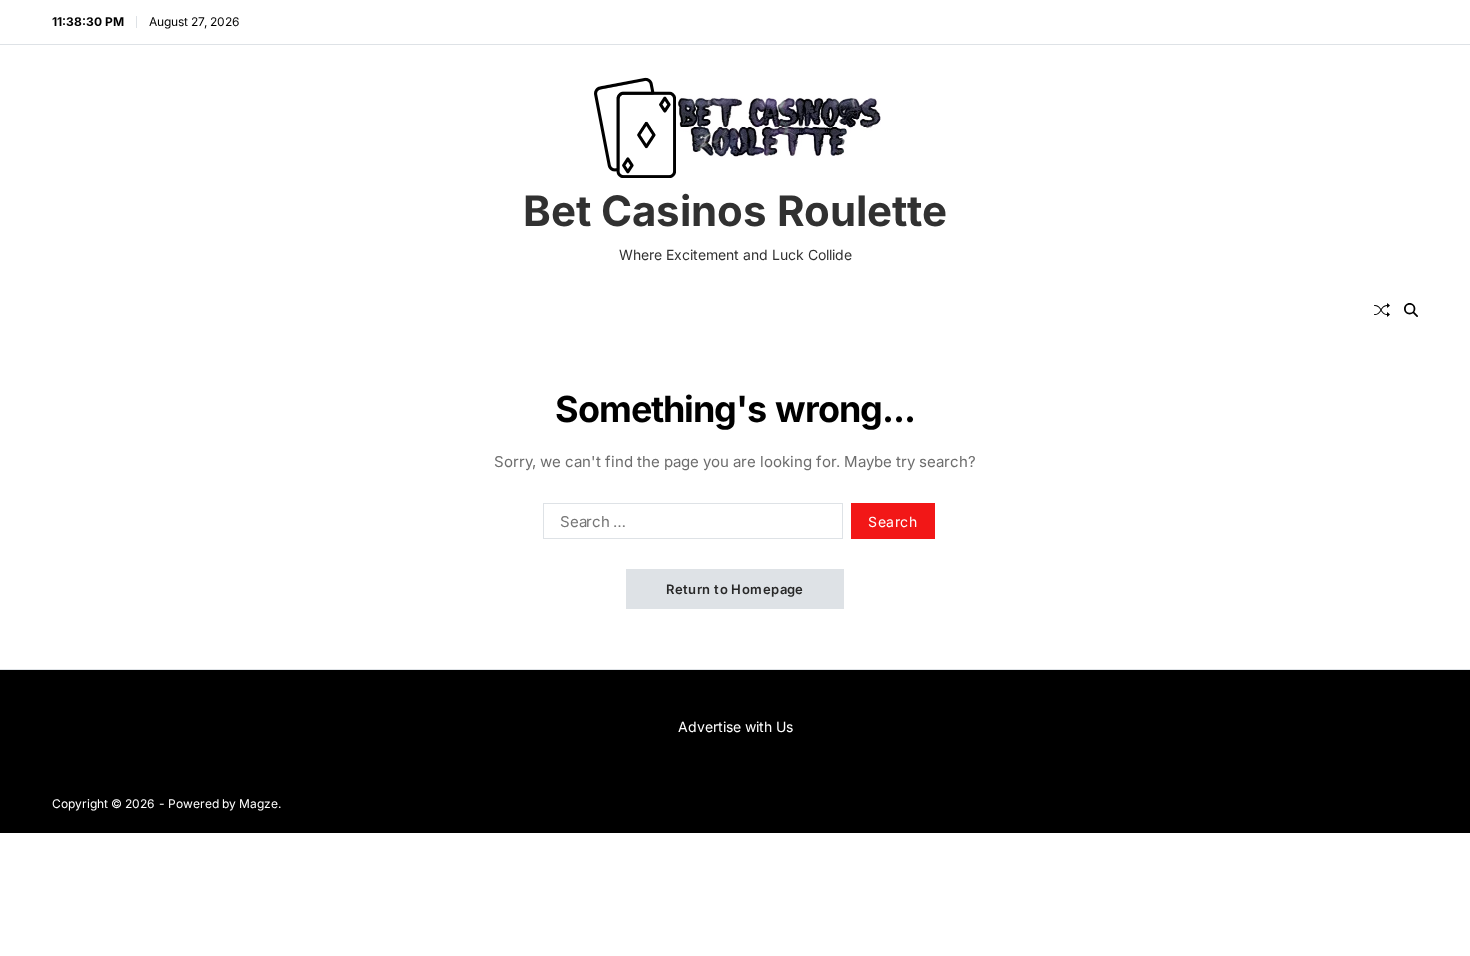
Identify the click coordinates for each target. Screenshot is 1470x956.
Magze (258, 803)
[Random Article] (1382, 310)
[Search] (1411, 310)
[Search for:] (689, 525)
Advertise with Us (735, 726)
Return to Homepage (735, 589)
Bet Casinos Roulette (735, 211)
